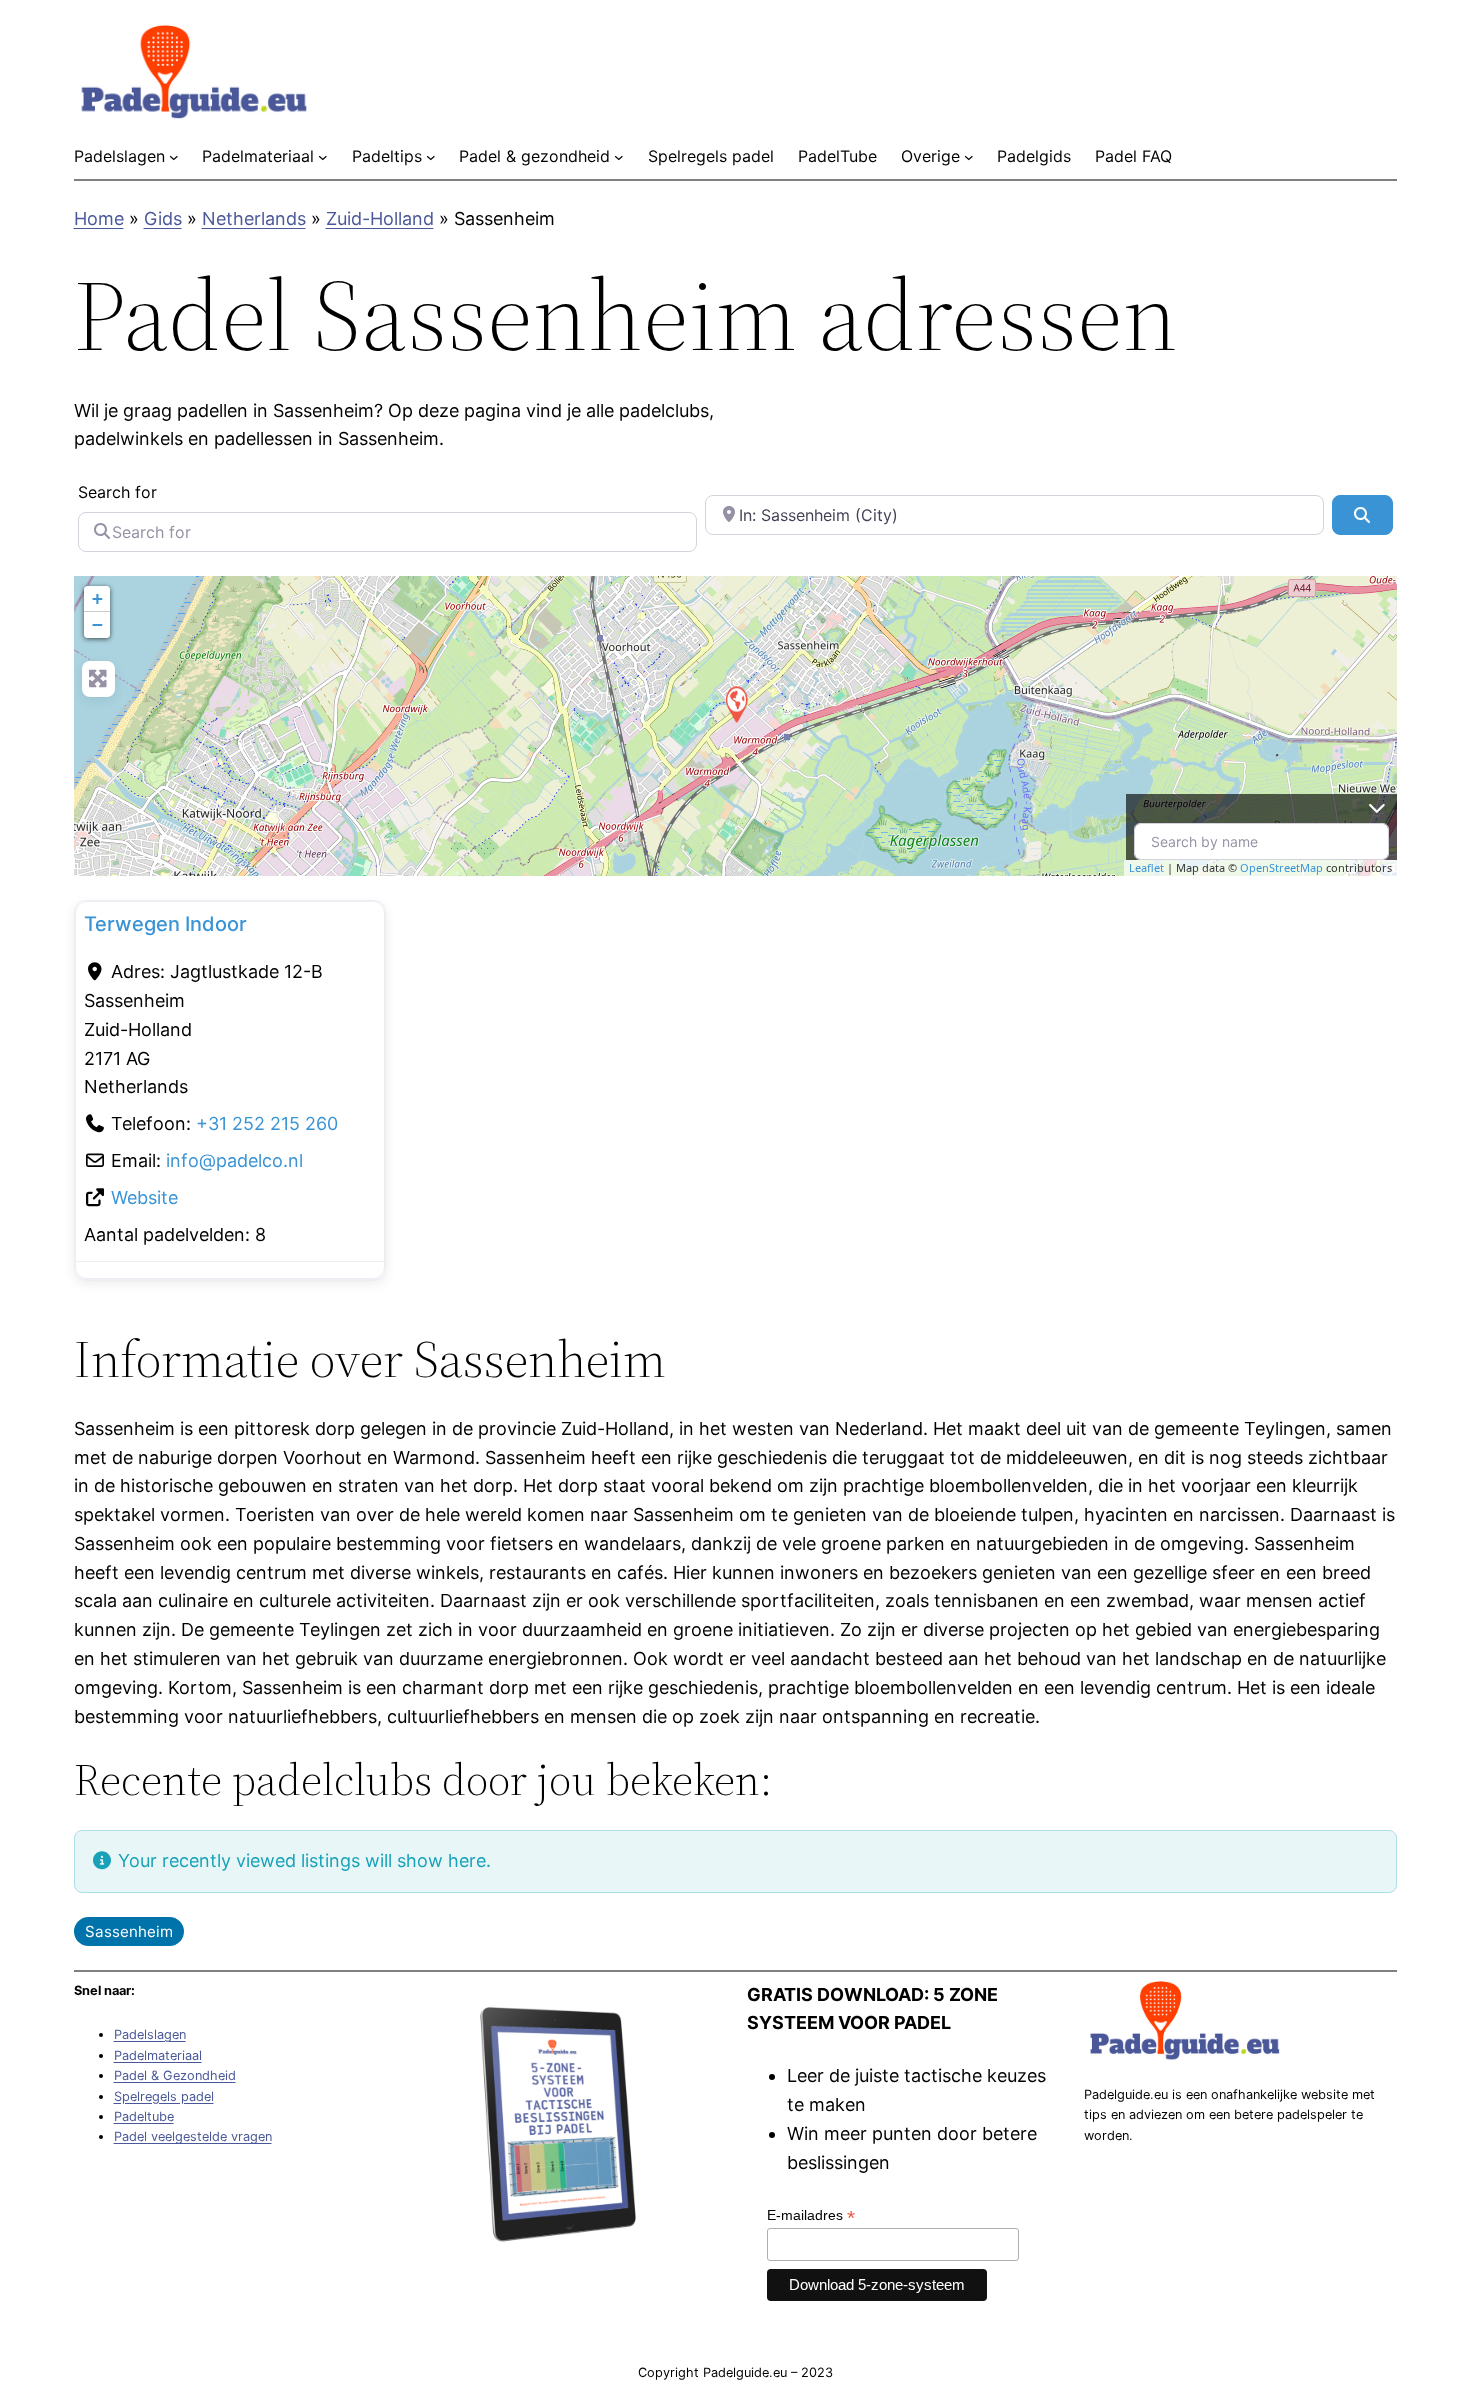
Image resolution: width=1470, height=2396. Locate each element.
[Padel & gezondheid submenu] (619, 157)
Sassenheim (129, 1931)
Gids (163, 218)
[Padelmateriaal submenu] (323, 157)
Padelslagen (150, 2034)
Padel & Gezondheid (175, 2075)
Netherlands (254, 218)
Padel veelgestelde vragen (193, 2136)
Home (99, 218)
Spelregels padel (164, 2096)
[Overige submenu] (969, 157)
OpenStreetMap (1281, 867)
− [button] (97, 624)
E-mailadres (811, 2215)
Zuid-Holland (380, 218)
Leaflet (1146, 867)
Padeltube (144, 2116)
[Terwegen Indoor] (736, 703)
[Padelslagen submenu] (174, 157)
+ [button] (97, 598)
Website (144, 1197)
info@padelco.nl (234, 1160)
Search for (117, 492)
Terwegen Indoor (165, 924)
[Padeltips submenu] (431, 157)
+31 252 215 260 (267, 1123)
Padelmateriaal (158, 2055)
